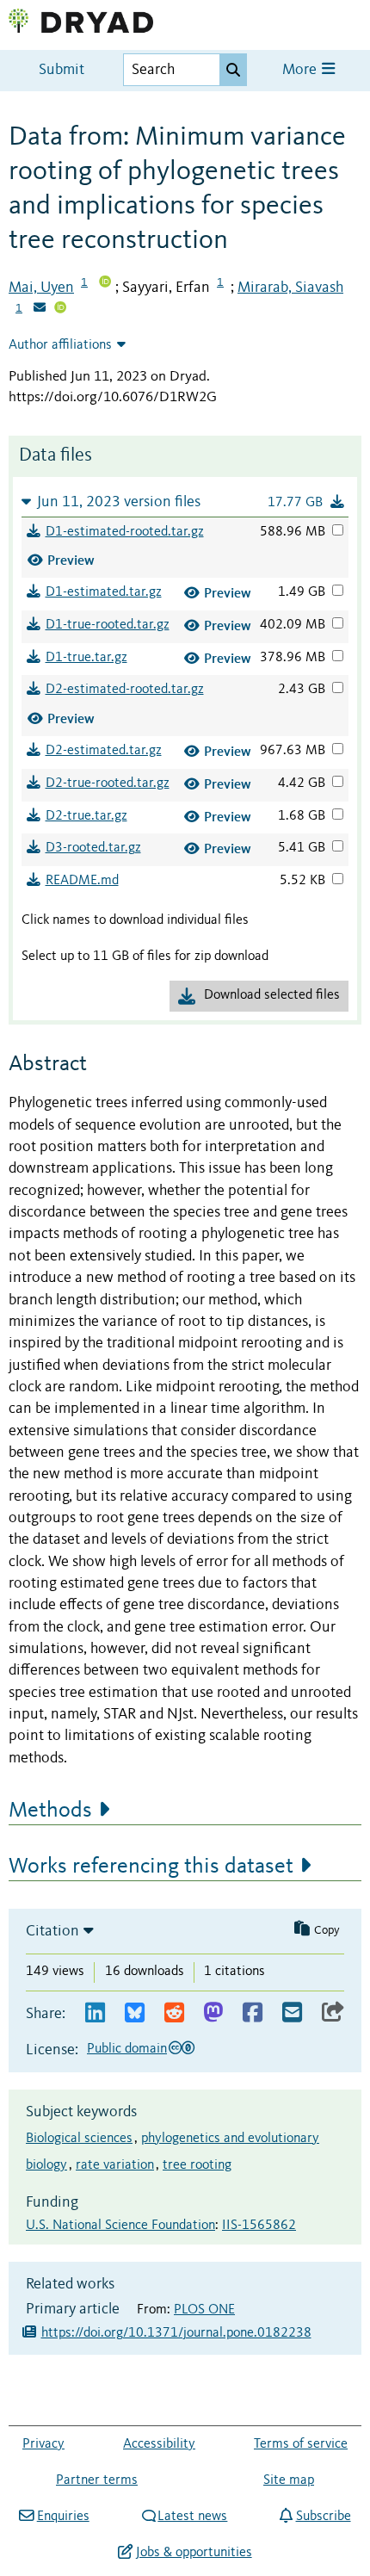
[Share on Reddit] (174, 2013)
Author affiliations (60, 345)
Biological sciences (79, 2139)
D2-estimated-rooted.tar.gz (125, 690)
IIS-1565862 (259, 2226)
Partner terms (97, 2480)
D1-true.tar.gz (86, 658)
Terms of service (301, 2444)
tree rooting (197, 2165)
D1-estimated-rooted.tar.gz (125, 532)
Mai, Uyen (41, 288)
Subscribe (323, 2517)
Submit (62, 70)
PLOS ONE (204, 2310)
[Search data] (233, 70)
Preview (71, 560)
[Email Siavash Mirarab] (40, 309)
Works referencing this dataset (151, 1867)
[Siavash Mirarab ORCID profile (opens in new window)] (60, 309)
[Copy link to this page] (333, 2013)
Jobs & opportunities (194, 2553)
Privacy (43, 2444)
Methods (50, 1811)
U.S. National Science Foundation (120, 2226)
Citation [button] (52, 1931)
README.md (82, 881)
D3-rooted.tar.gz (93, 848)
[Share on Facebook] (253, 2013)
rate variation (115, 2165)
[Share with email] (292, 2013)
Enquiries (63, 2517)
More (301, 70)
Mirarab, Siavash (290, 288)
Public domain (127, 2049)
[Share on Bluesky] (135, 2013)
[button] (185, 502)
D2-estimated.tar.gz (104, 751)
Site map (289, 2480)
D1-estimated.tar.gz (104, 592)
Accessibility (159, 2444)
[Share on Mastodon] (213, 2013)
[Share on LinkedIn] (95, 2013)
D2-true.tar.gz (86, 816)
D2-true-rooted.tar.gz (108, 783)
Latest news (192, 2517)
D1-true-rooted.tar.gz (108, 625)
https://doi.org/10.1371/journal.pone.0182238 (176, 2333)
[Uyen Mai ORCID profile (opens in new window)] (105, 283)
